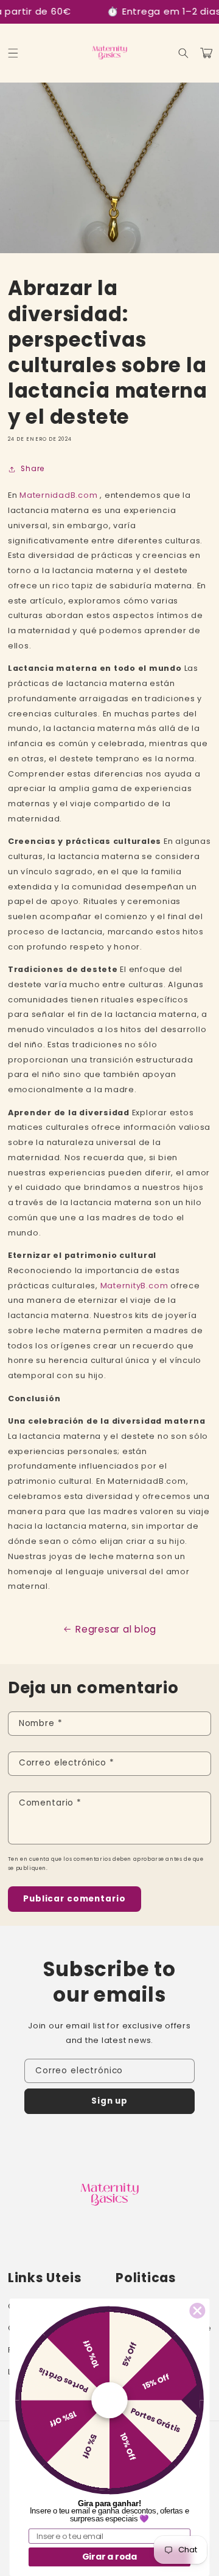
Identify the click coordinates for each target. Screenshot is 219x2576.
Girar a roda (110, 2557)
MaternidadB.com (58, 495)
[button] (13, 53)
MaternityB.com (134, 1286)
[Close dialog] (197, 2310)
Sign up (109, 2101)
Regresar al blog (116, 1629)
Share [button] (33, 469)
